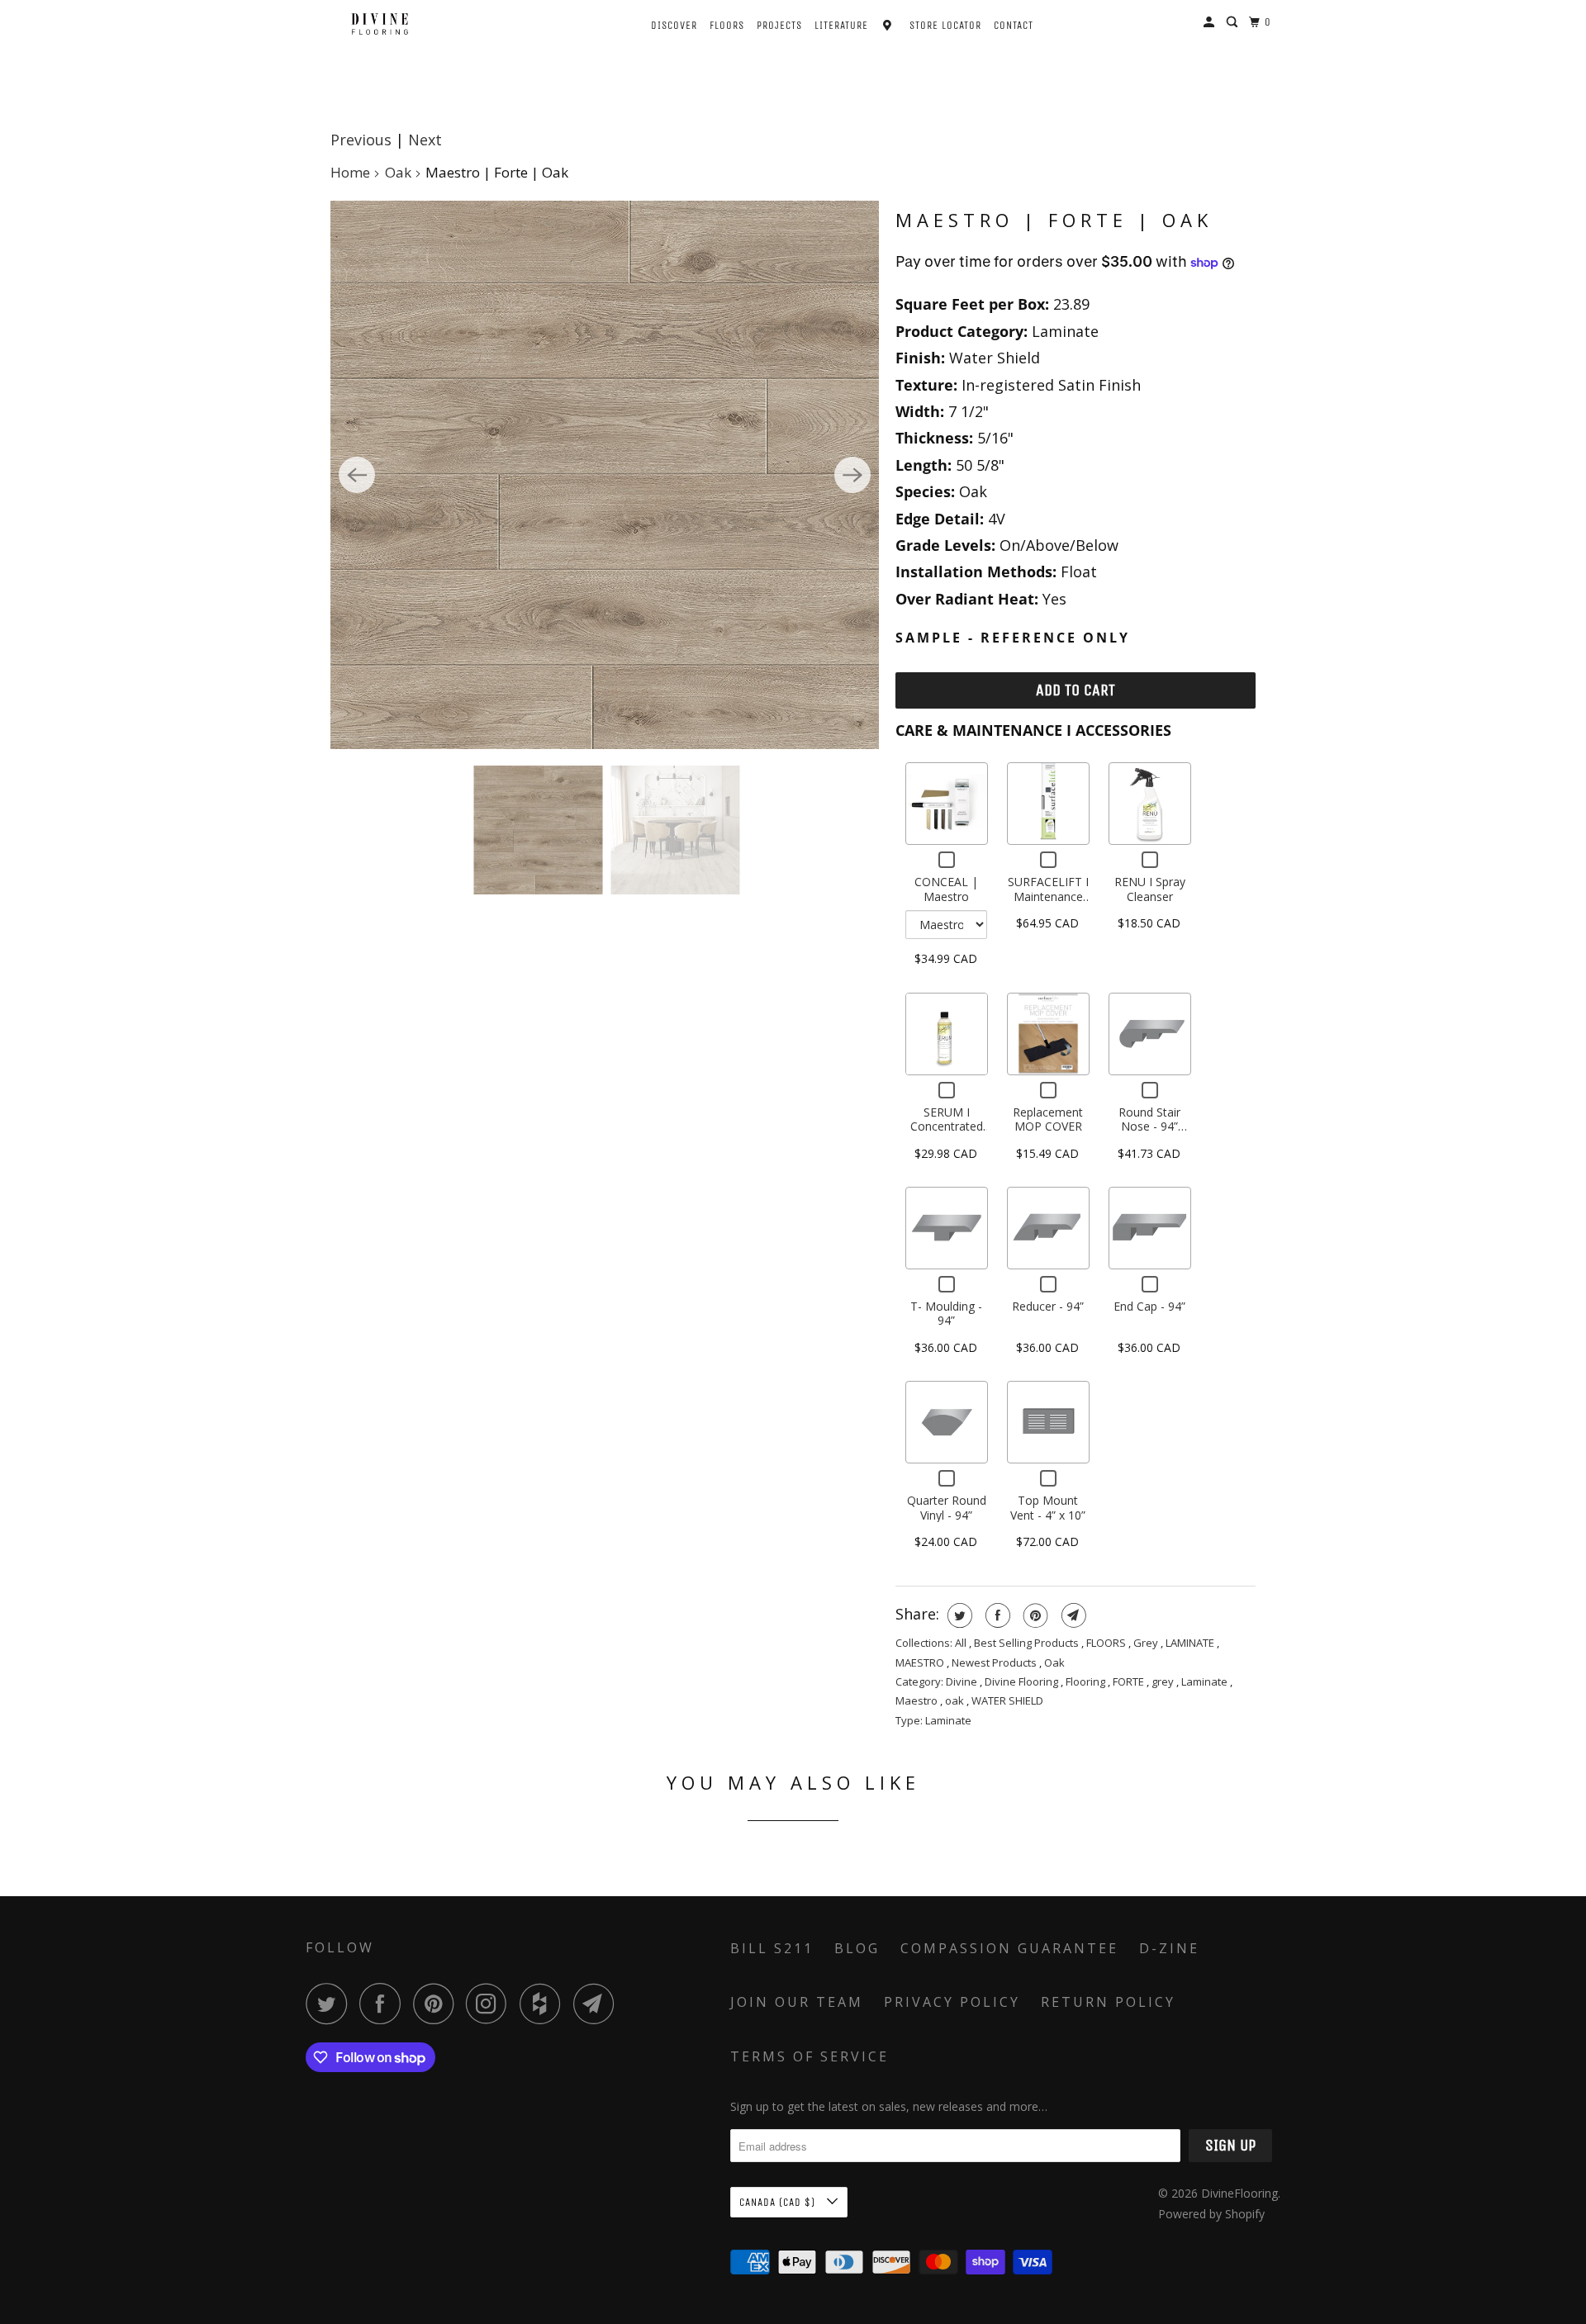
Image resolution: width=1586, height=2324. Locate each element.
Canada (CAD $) (779, 2202)
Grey (1147, 1643)
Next (425, 140)
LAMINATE (1191, 1643)
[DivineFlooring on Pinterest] (437, 2004)
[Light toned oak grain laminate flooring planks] (605, 475)
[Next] (852, 475)
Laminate (1206, 1681)
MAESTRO (921, 1662)
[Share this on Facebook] (996, 1615)
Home (350, 172)
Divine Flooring (1023, 1681)
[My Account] (1211, 22)
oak (956, 1700)
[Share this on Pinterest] (1034, 1615)
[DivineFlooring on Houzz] (544, 2004)
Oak (398, 172)
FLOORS (1107, 1643)
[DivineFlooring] (380, 24)
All (962, 1643)
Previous (361, 140)
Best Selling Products (1028, 1643)
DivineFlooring (1239, 2193)
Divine (963, 1681)
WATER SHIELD (1007, 1700)
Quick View (947, 803)
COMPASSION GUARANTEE (1009, 1948)
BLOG (857, 1948)
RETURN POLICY (1108, 2002)
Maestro (918, 1700)
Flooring (1087, 1681)
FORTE (1130, 1681)
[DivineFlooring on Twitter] (330, 2004)
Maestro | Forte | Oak (1054, 220)
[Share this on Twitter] (958, 1615)
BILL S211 (772, 1948)
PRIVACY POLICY (952, 2002)
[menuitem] (660, 24)
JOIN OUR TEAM (797, 2002)
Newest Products (995, 1662)
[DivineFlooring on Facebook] (384, 2004)
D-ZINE (1169, 1948)
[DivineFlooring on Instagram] (491, 2004)
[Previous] (357, 475)
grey (1164, 1681)
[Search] (1234, 22)
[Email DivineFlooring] (598, 2004)
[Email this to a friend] (1072, 1615)
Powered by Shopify (1211, 2214)
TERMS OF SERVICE (810, 2056)
